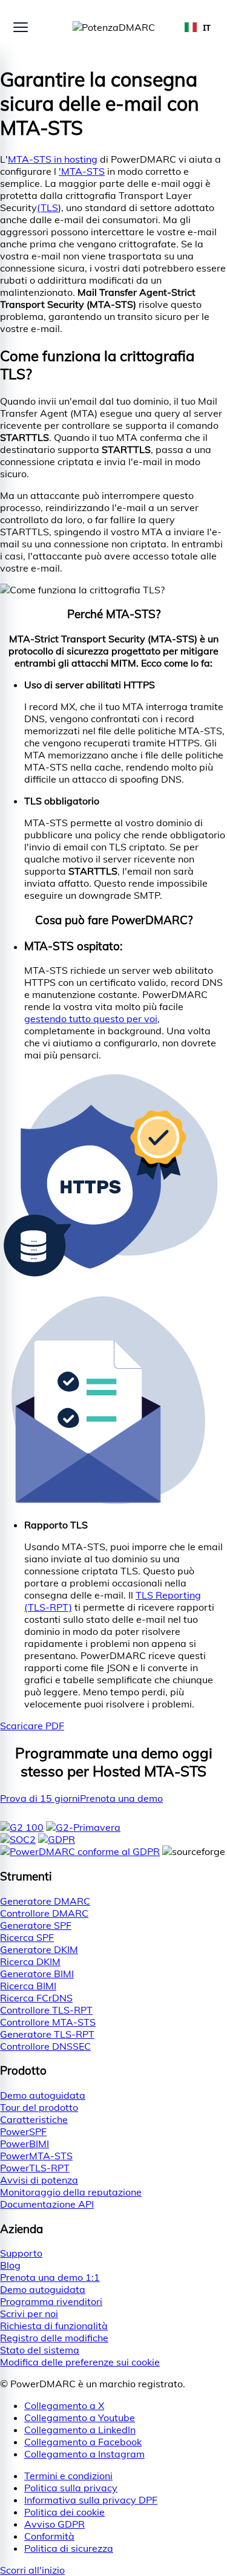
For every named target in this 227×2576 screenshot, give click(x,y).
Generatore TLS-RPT (47, 2034)
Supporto (21, 2253)
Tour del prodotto (39, 2107)
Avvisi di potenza (39, 2180)
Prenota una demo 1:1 (50, 2277)
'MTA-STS (82, 171)
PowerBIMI (25, 2144)
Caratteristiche (34, 2119)
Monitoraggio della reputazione (71, 2192)
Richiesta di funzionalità (54, 2326)
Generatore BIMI (37, 1974)
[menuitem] (126, 2476)
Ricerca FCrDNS (36, 1998)
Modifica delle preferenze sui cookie (80, 2362)
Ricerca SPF (27, 1937)
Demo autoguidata (43, 2095)
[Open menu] (21, 27)
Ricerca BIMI (28, 1986)
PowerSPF (23, 2131)
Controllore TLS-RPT (46, 2010)
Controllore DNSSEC (45, 2046)
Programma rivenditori (51, 2301)
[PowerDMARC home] (113, 27)
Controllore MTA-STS (48, 2022)
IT (207, 28)
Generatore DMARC (45, 1901)
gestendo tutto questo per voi (91, 1019)
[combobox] (198, 27)
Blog (10, 2265)
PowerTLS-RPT (35, 2168)
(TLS (48, 207)
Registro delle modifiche (54, 2338)
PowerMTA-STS (36, 2156)
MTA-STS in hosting (53, 159)
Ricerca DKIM (30, 1961)
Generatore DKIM (39, 1949)
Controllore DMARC (44, 1913)
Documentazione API (47, 2204)
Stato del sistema (40, 2350)
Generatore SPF (36, 1925)
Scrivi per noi (29, 2314)
